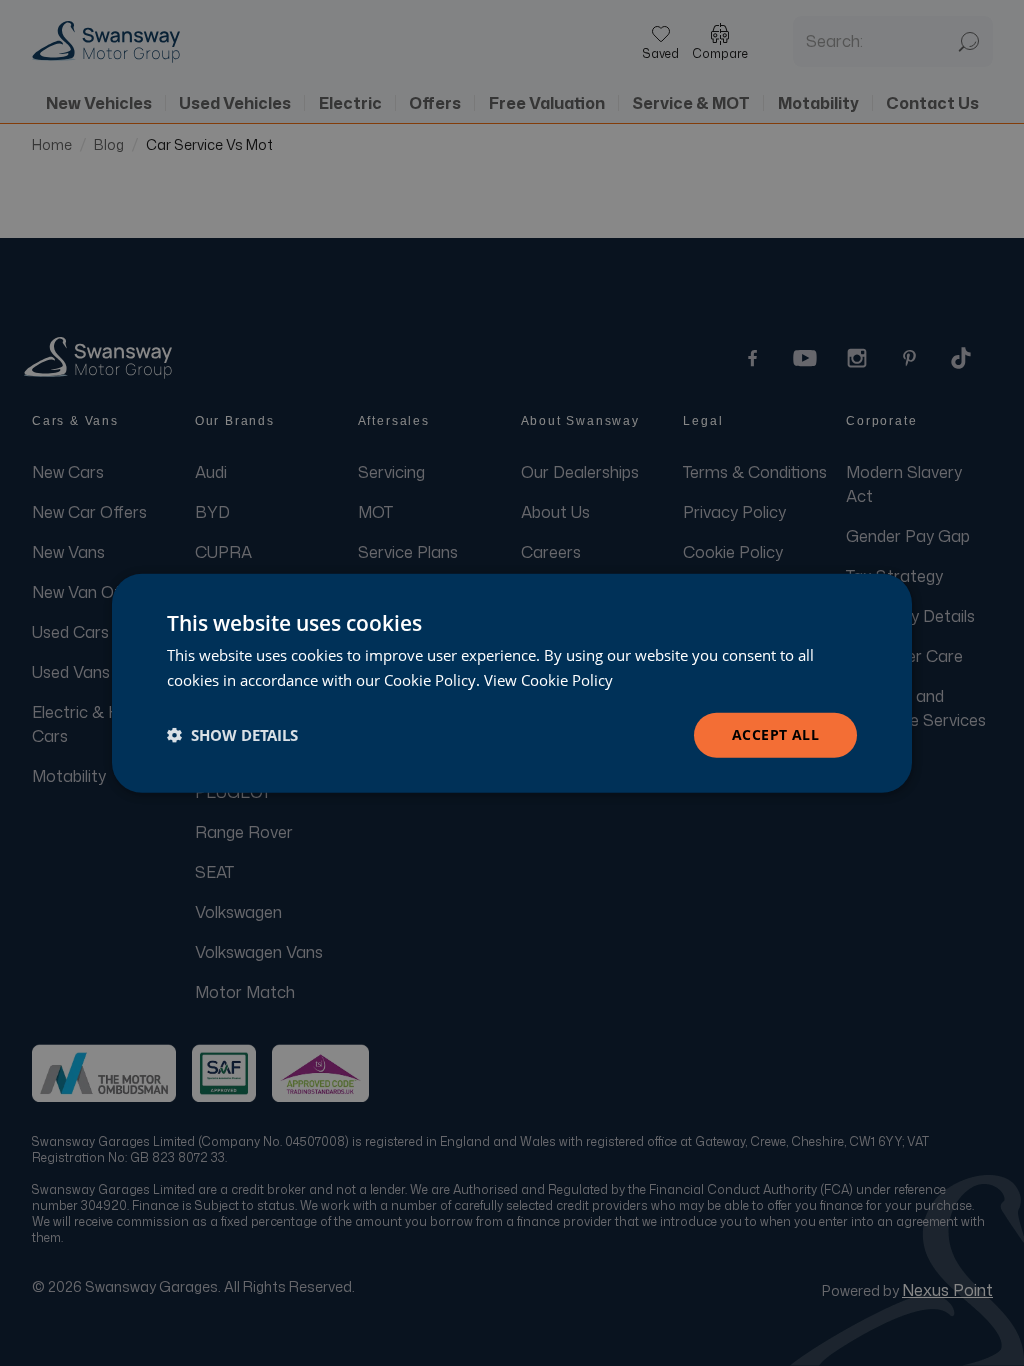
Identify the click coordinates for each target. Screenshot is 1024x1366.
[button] (232, 735)
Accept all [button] (775, 734)
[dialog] (512, 683)
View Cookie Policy (548, 680)
